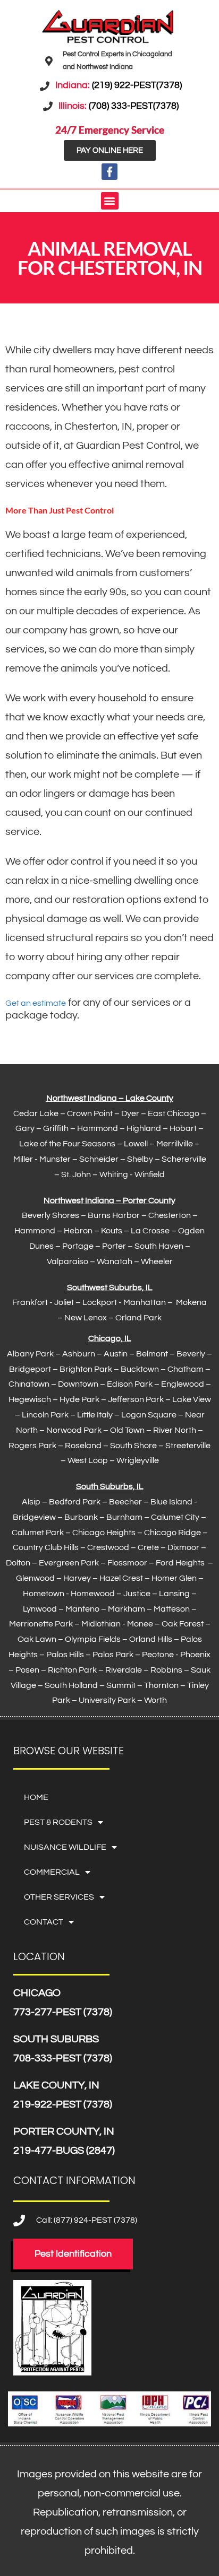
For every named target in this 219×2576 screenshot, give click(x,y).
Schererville (184, 1159)
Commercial (52, 1872)
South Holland (71, 1685)
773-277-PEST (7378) (63, 2012)
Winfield (150, 1174)
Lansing (174, 1594)
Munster (55, 1159)
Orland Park (138, 1318)
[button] (110, 201)
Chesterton (170, 1215)
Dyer (130, 1113)
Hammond (98, 1128)
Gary (25, 1128)
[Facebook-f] (109, 171)
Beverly (191, 1354)
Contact (44, 1922)
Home (36, 1797)
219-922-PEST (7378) (63, 2104)
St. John (76, 1174)
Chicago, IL (110, 1338)
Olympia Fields (93, 1639)
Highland (144, 1128)
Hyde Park (79, 1399)
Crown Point (90, 1113)
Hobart (183, 1128)
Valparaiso (68, 1261)
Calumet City (175, 1517)
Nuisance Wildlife (65, 1847)
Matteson (172, 1609)
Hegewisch (30, 1399)
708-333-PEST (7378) (63, 2058)
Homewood (93, 1594)
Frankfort (30, 1302)
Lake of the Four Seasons (67, 1144)
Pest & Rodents (58, 1822)
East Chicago (174, 1113)
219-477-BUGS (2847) (64, 2151)
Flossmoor (127, 1563)
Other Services (59, 1897)
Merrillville (175, 1144)
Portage (78, 1246)
